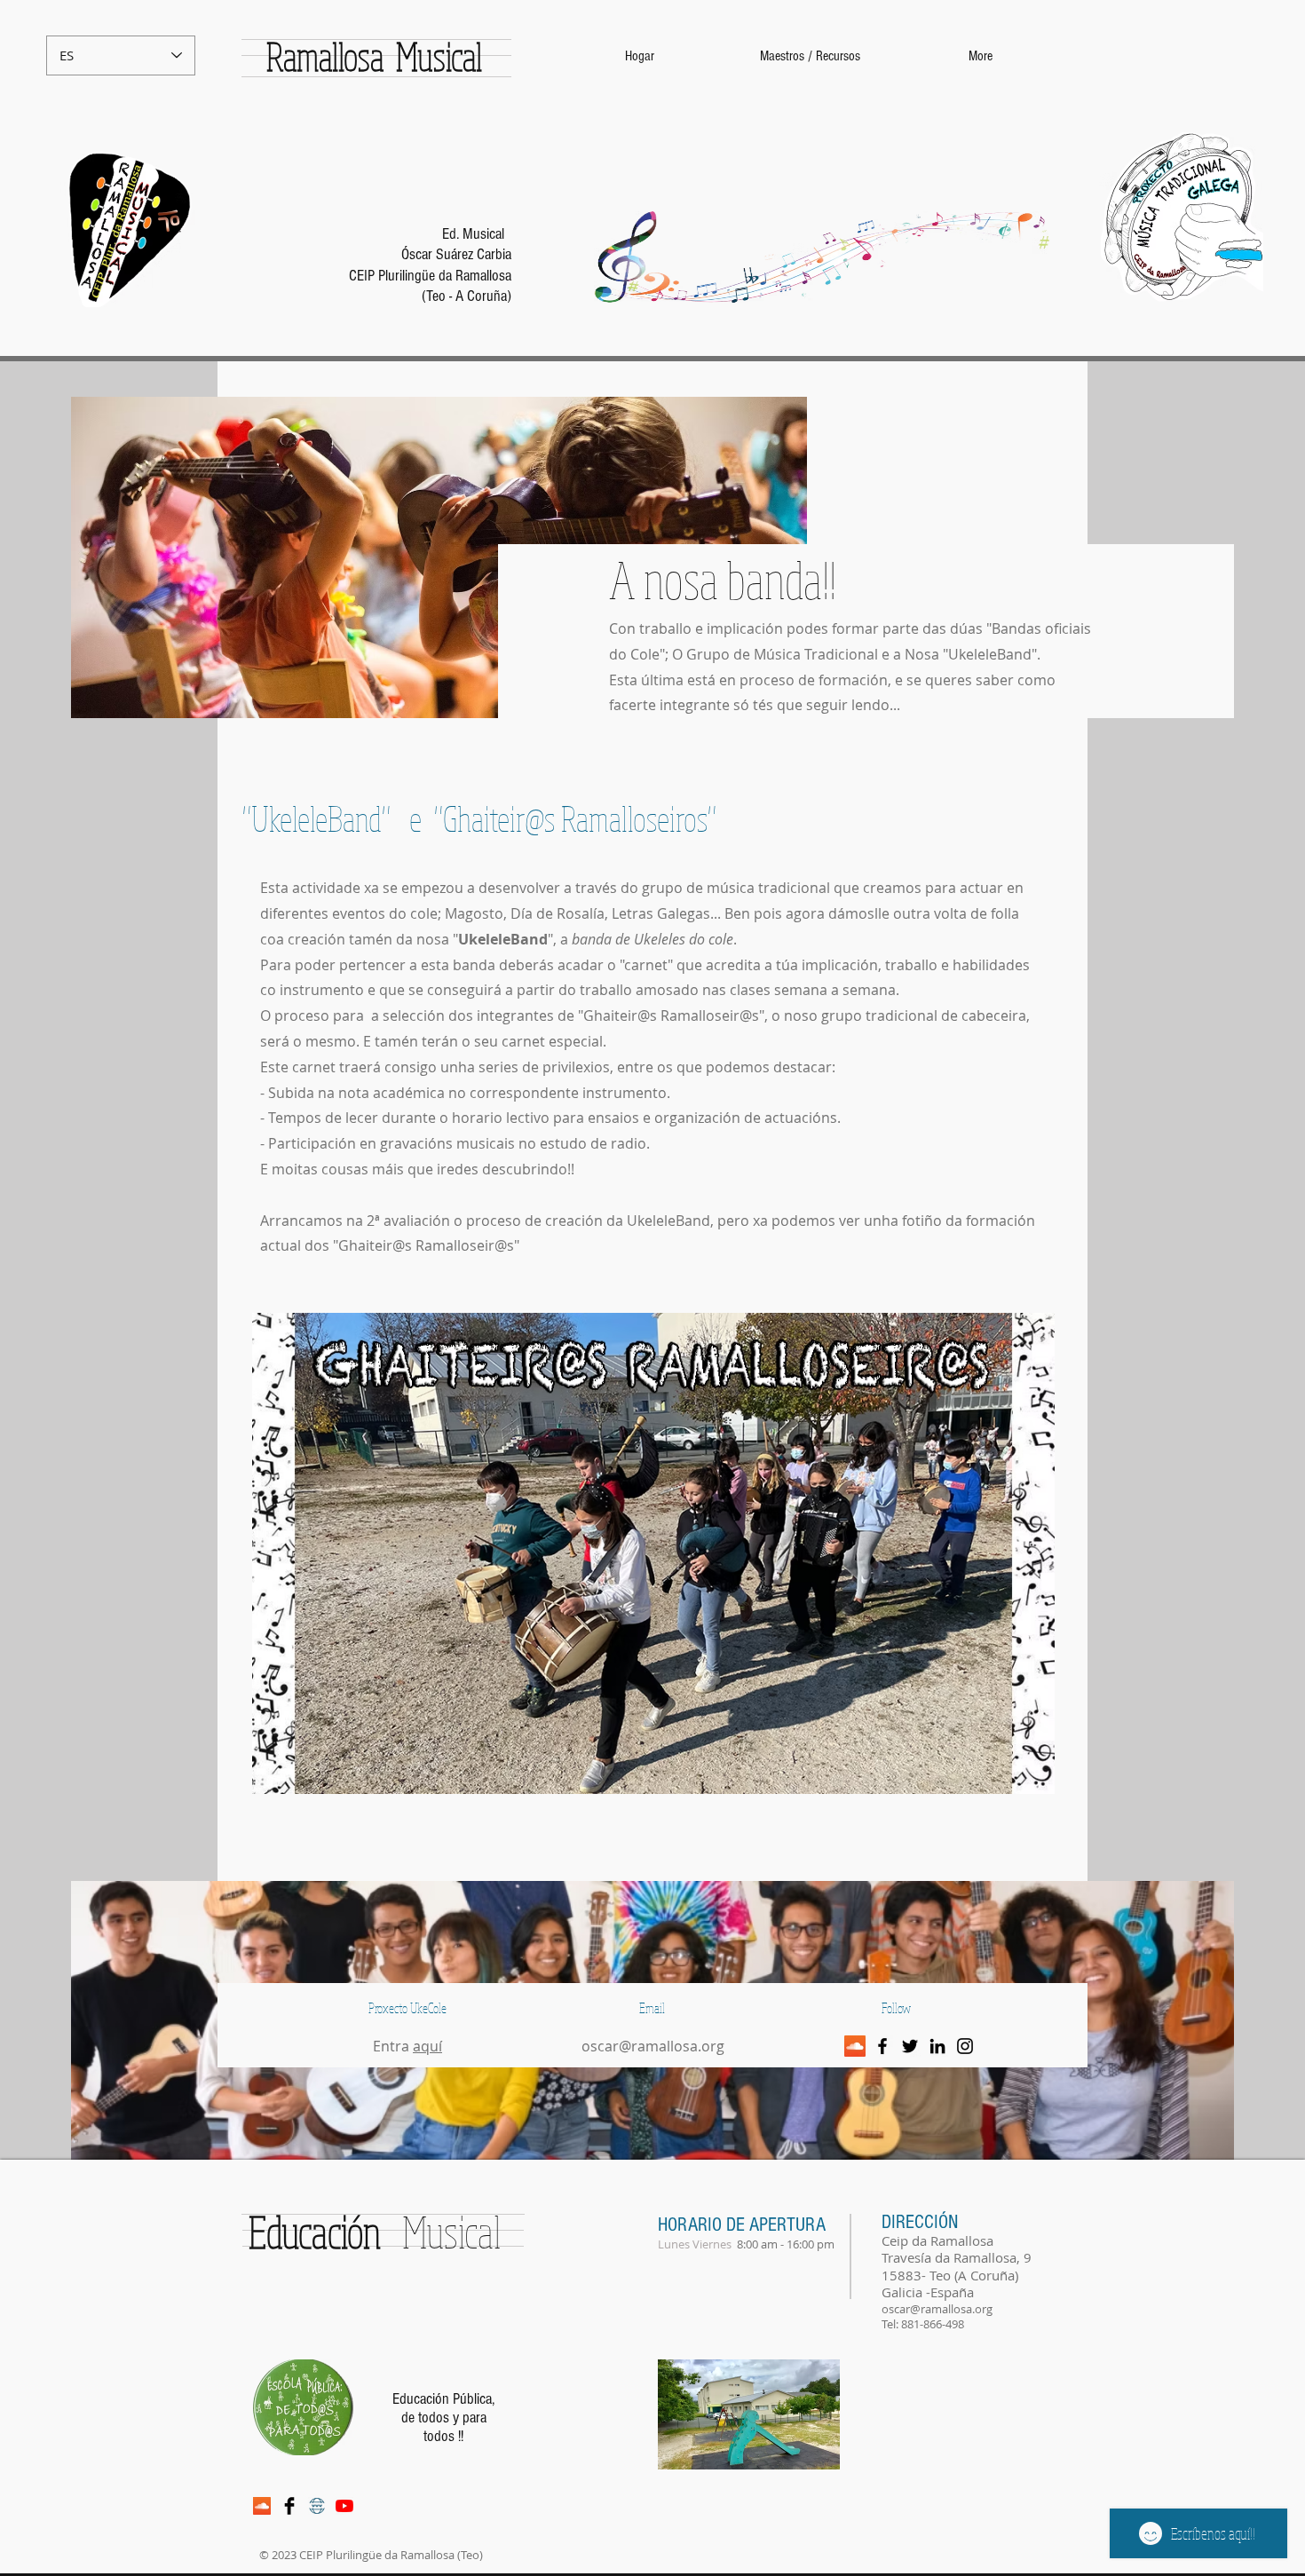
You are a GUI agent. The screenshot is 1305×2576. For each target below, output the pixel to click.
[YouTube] (344, 2506)
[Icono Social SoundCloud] (855, 2046)
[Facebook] (882, 2046)
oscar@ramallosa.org (653, 2046)
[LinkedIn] (937, 2046)
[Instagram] (965, 2046)
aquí (427, 2046)
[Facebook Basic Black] (289, 2506)
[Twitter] (910, 2046)
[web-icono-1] (317, 2506)
